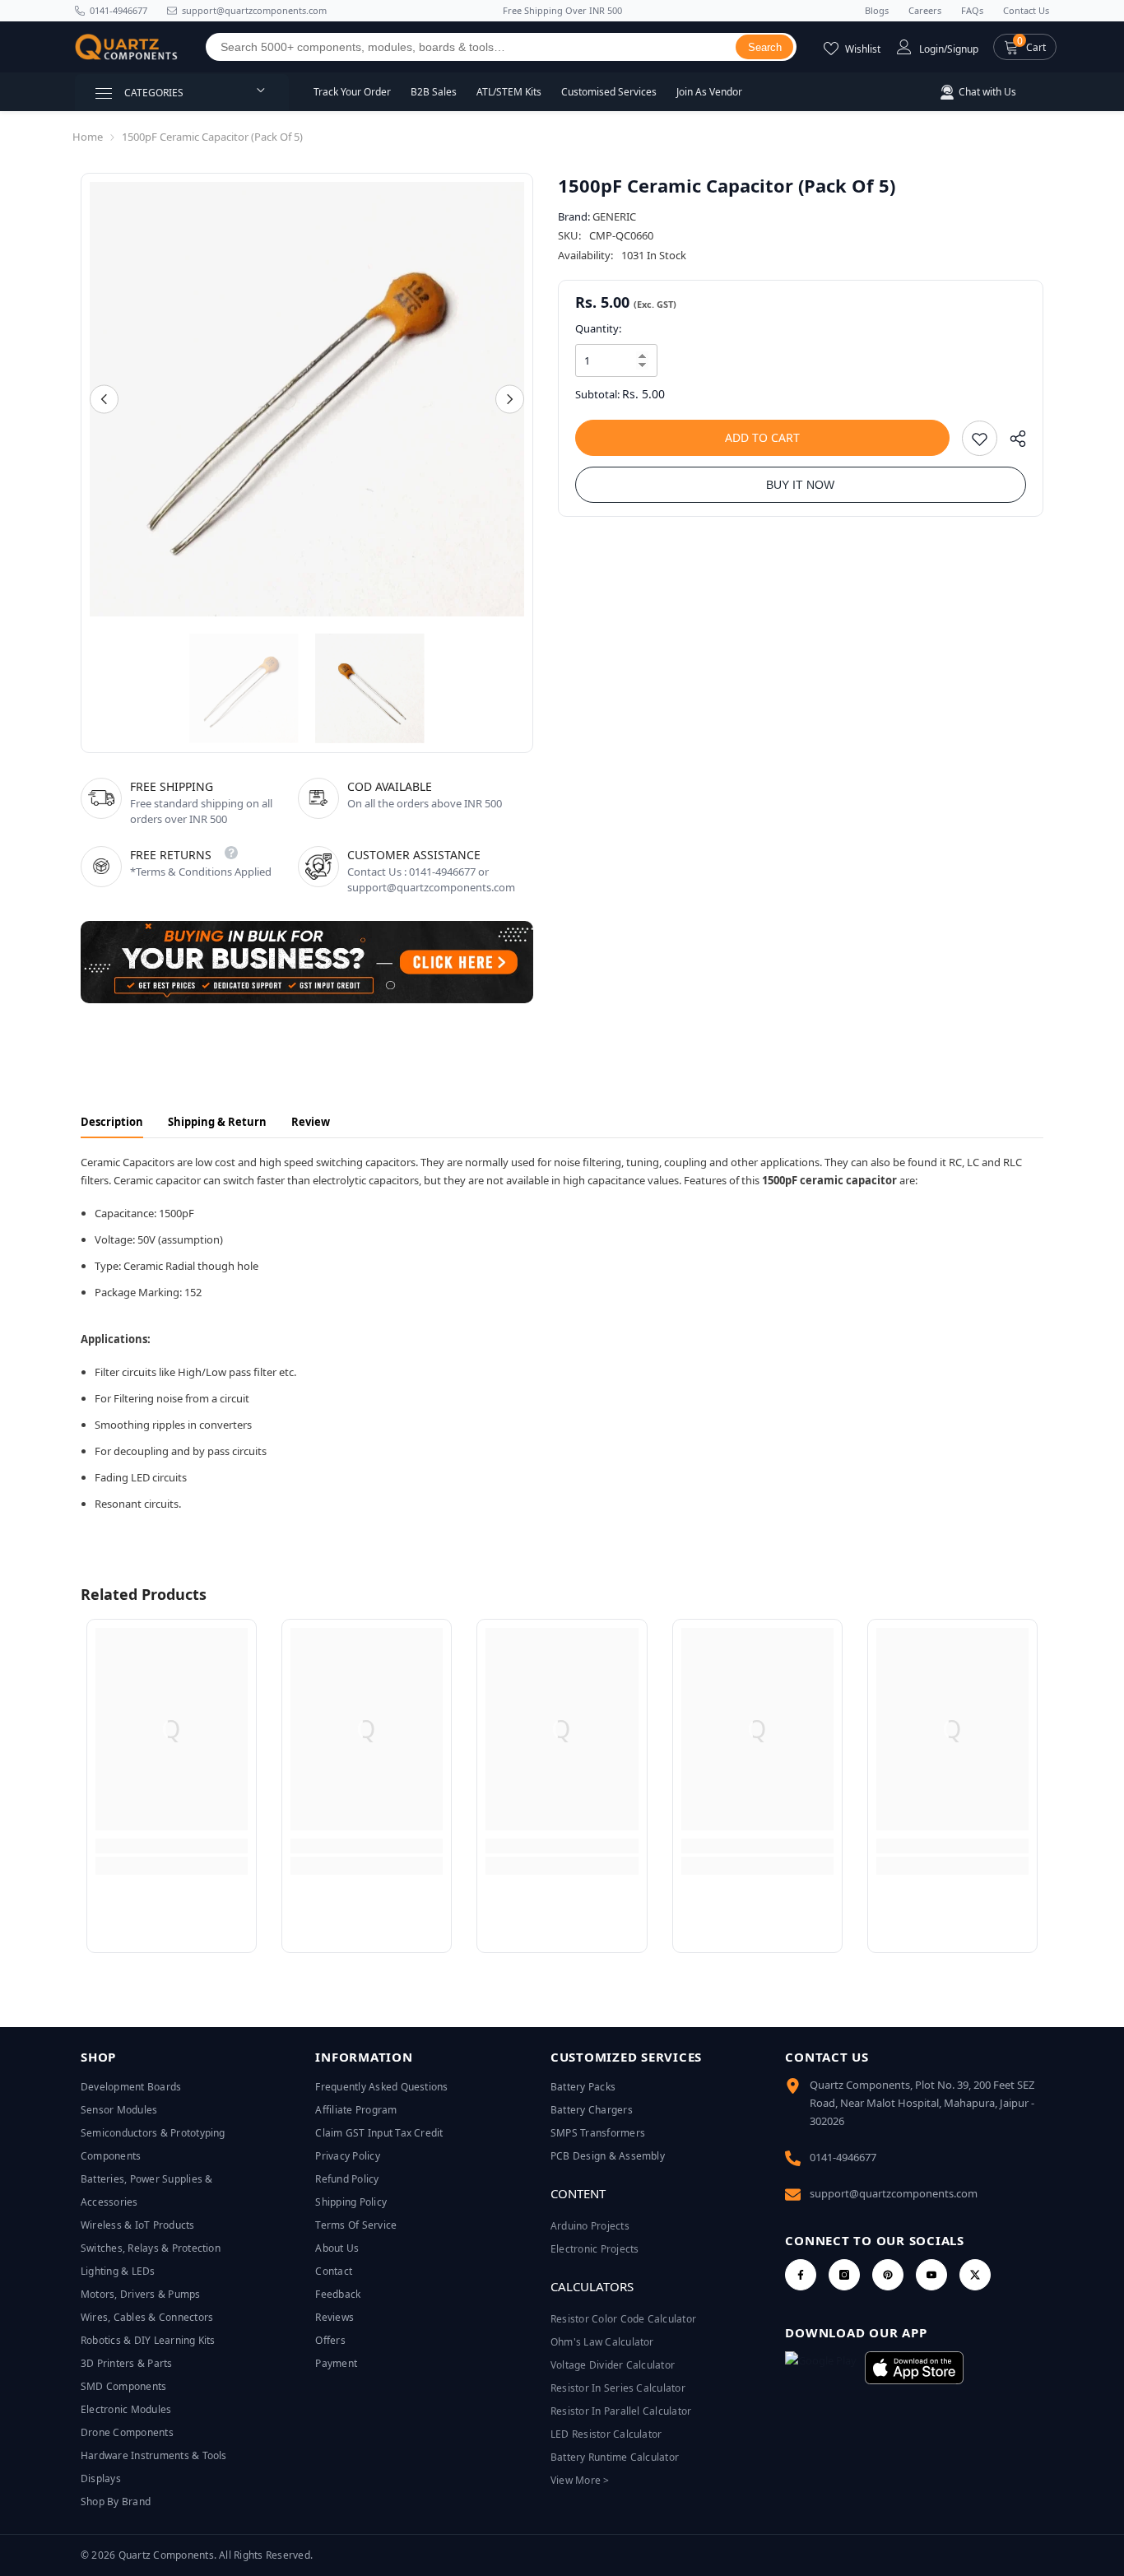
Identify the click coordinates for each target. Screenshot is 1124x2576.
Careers (925, 10)
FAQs (972, 10)
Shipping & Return (217, 1122)
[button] (1025, 47)
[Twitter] (975, 2275)
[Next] (510, 400)
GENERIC (614, 216)
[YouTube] (931, 2275)
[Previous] (104, 400)
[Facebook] (801, 2275)
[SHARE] (1012, 442)
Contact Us (1026, 10)
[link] (172, 1846)
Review (311, 1122)
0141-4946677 (118, 10)
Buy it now (800, 485)
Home (88, 137)
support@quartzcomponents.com (894, 2193)
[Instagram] (844, 2275)
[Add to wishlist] (980, 438)
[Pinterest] (888, 2275)
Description (112, 1122)
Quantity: (598, 328)
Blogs (877, 10)
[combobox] (471, 47)
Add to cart (762, 437)
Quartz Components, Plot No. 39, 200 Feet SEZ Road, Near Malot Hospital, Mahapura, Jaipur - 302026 (922, 2103)
